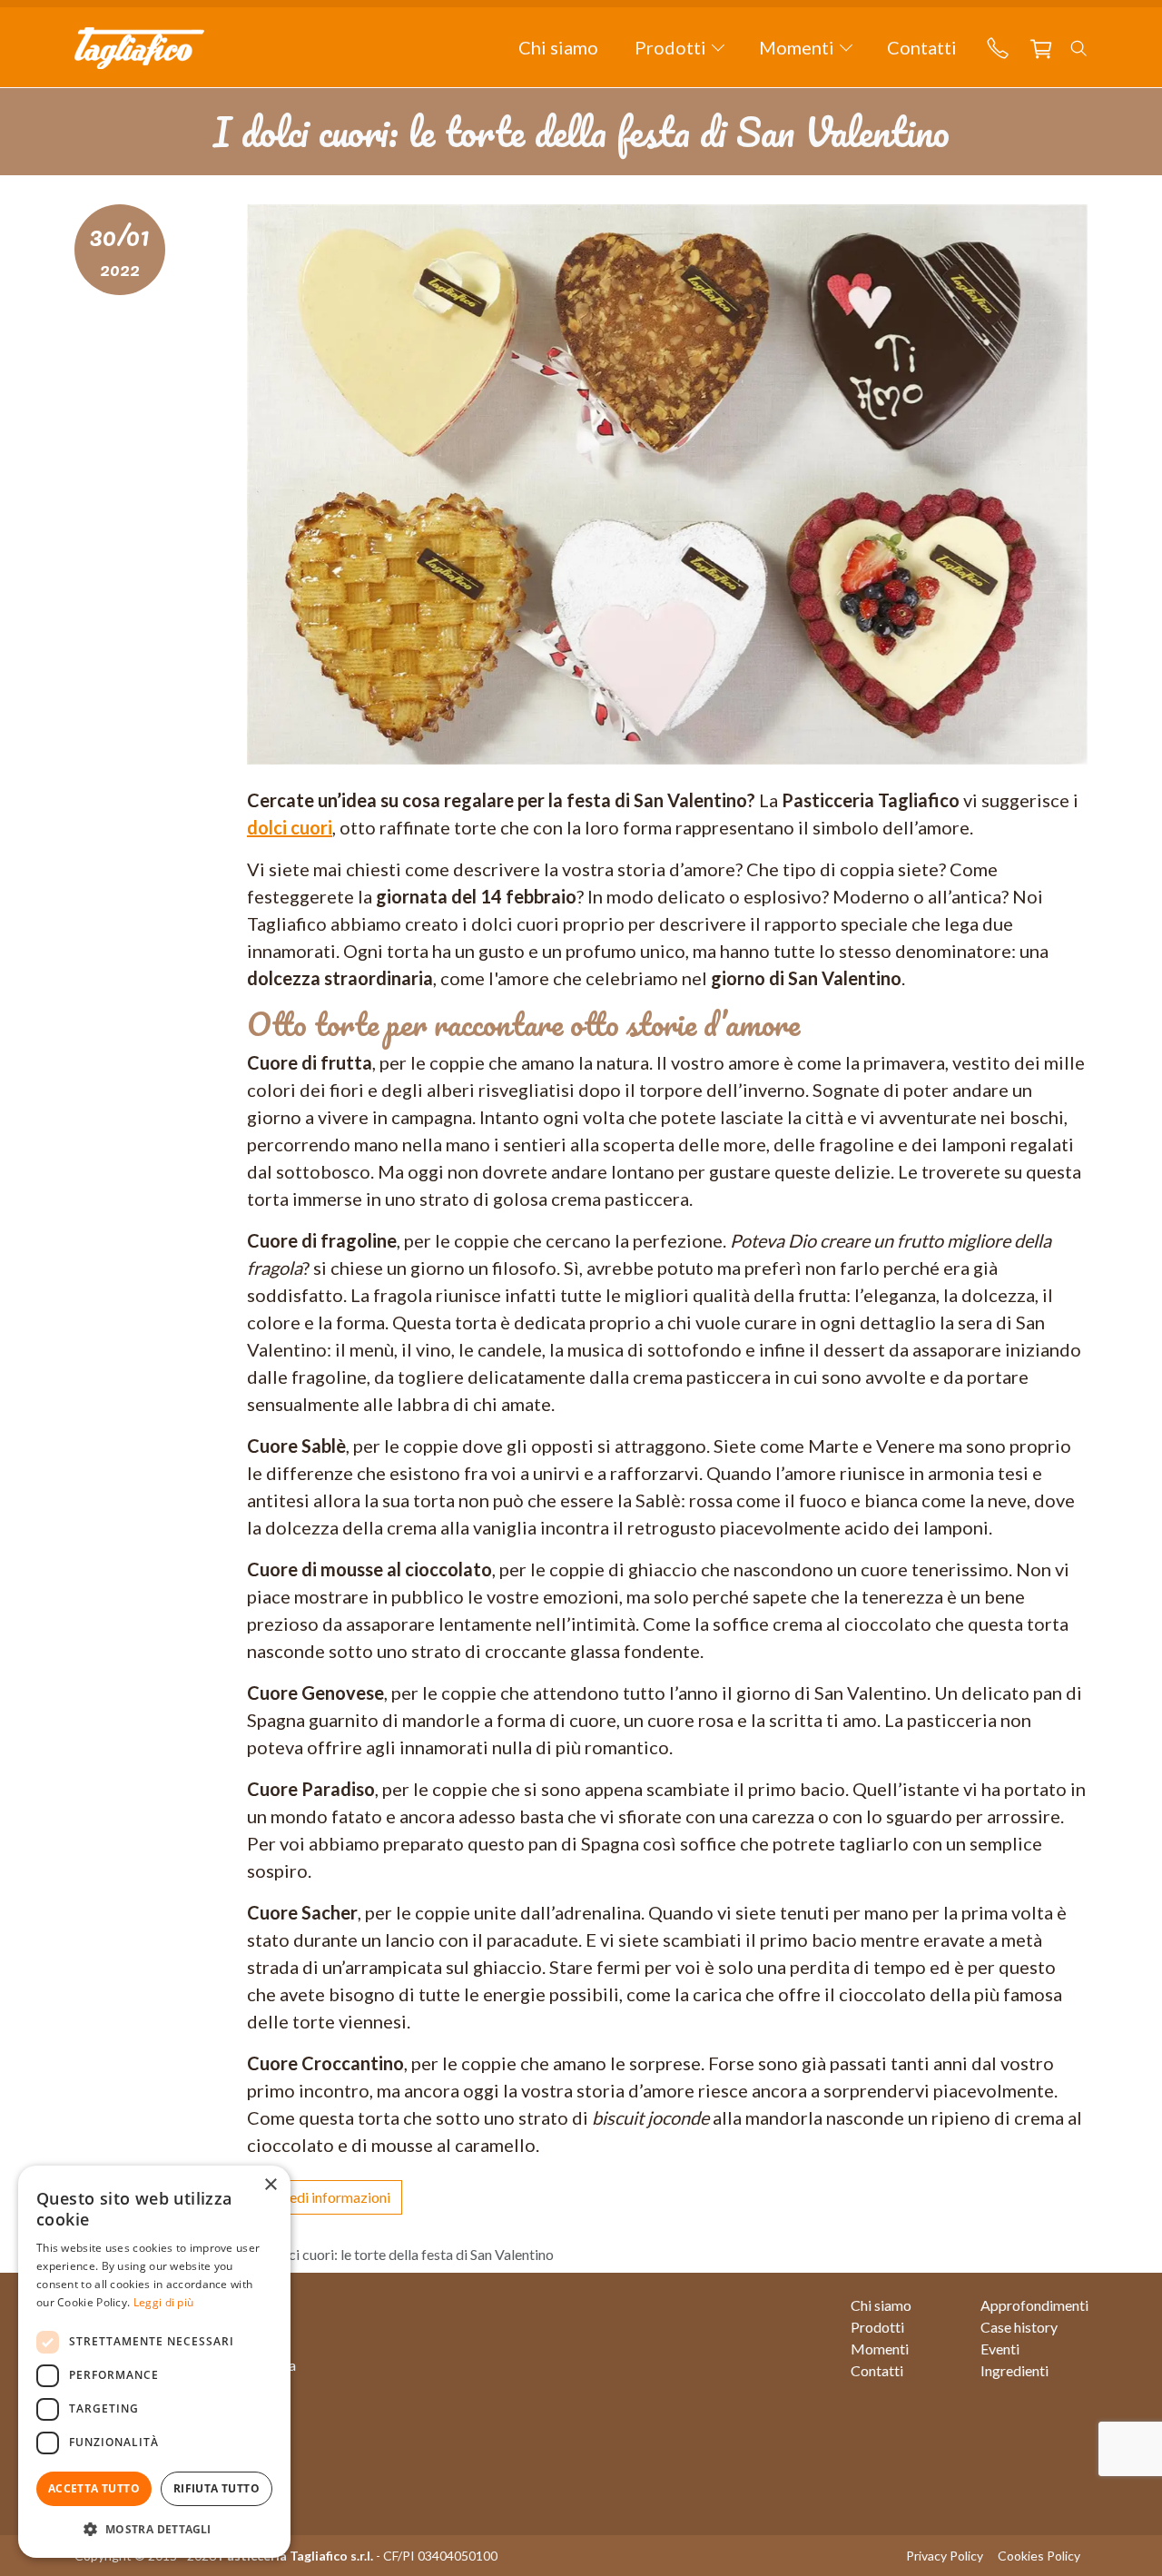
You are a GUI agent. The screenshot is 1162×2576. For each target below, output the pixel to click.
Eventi (1000, 2349)
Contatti (922, 47)
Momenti (880, 2349)
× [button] (270, 2185)
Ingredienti (1014, 2370)
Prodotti (877, 2327)
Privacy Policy (945, 2556)
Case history (1019, 2327)
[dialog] (154, 2362)
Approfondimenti (1034, 2305)
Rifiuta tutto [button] (217, 2488)
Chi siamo (558, 47)
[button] (679, 47)
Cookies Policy (1039, 2556)
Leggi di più (164, 2302)
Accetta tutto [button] (94, 2488)
